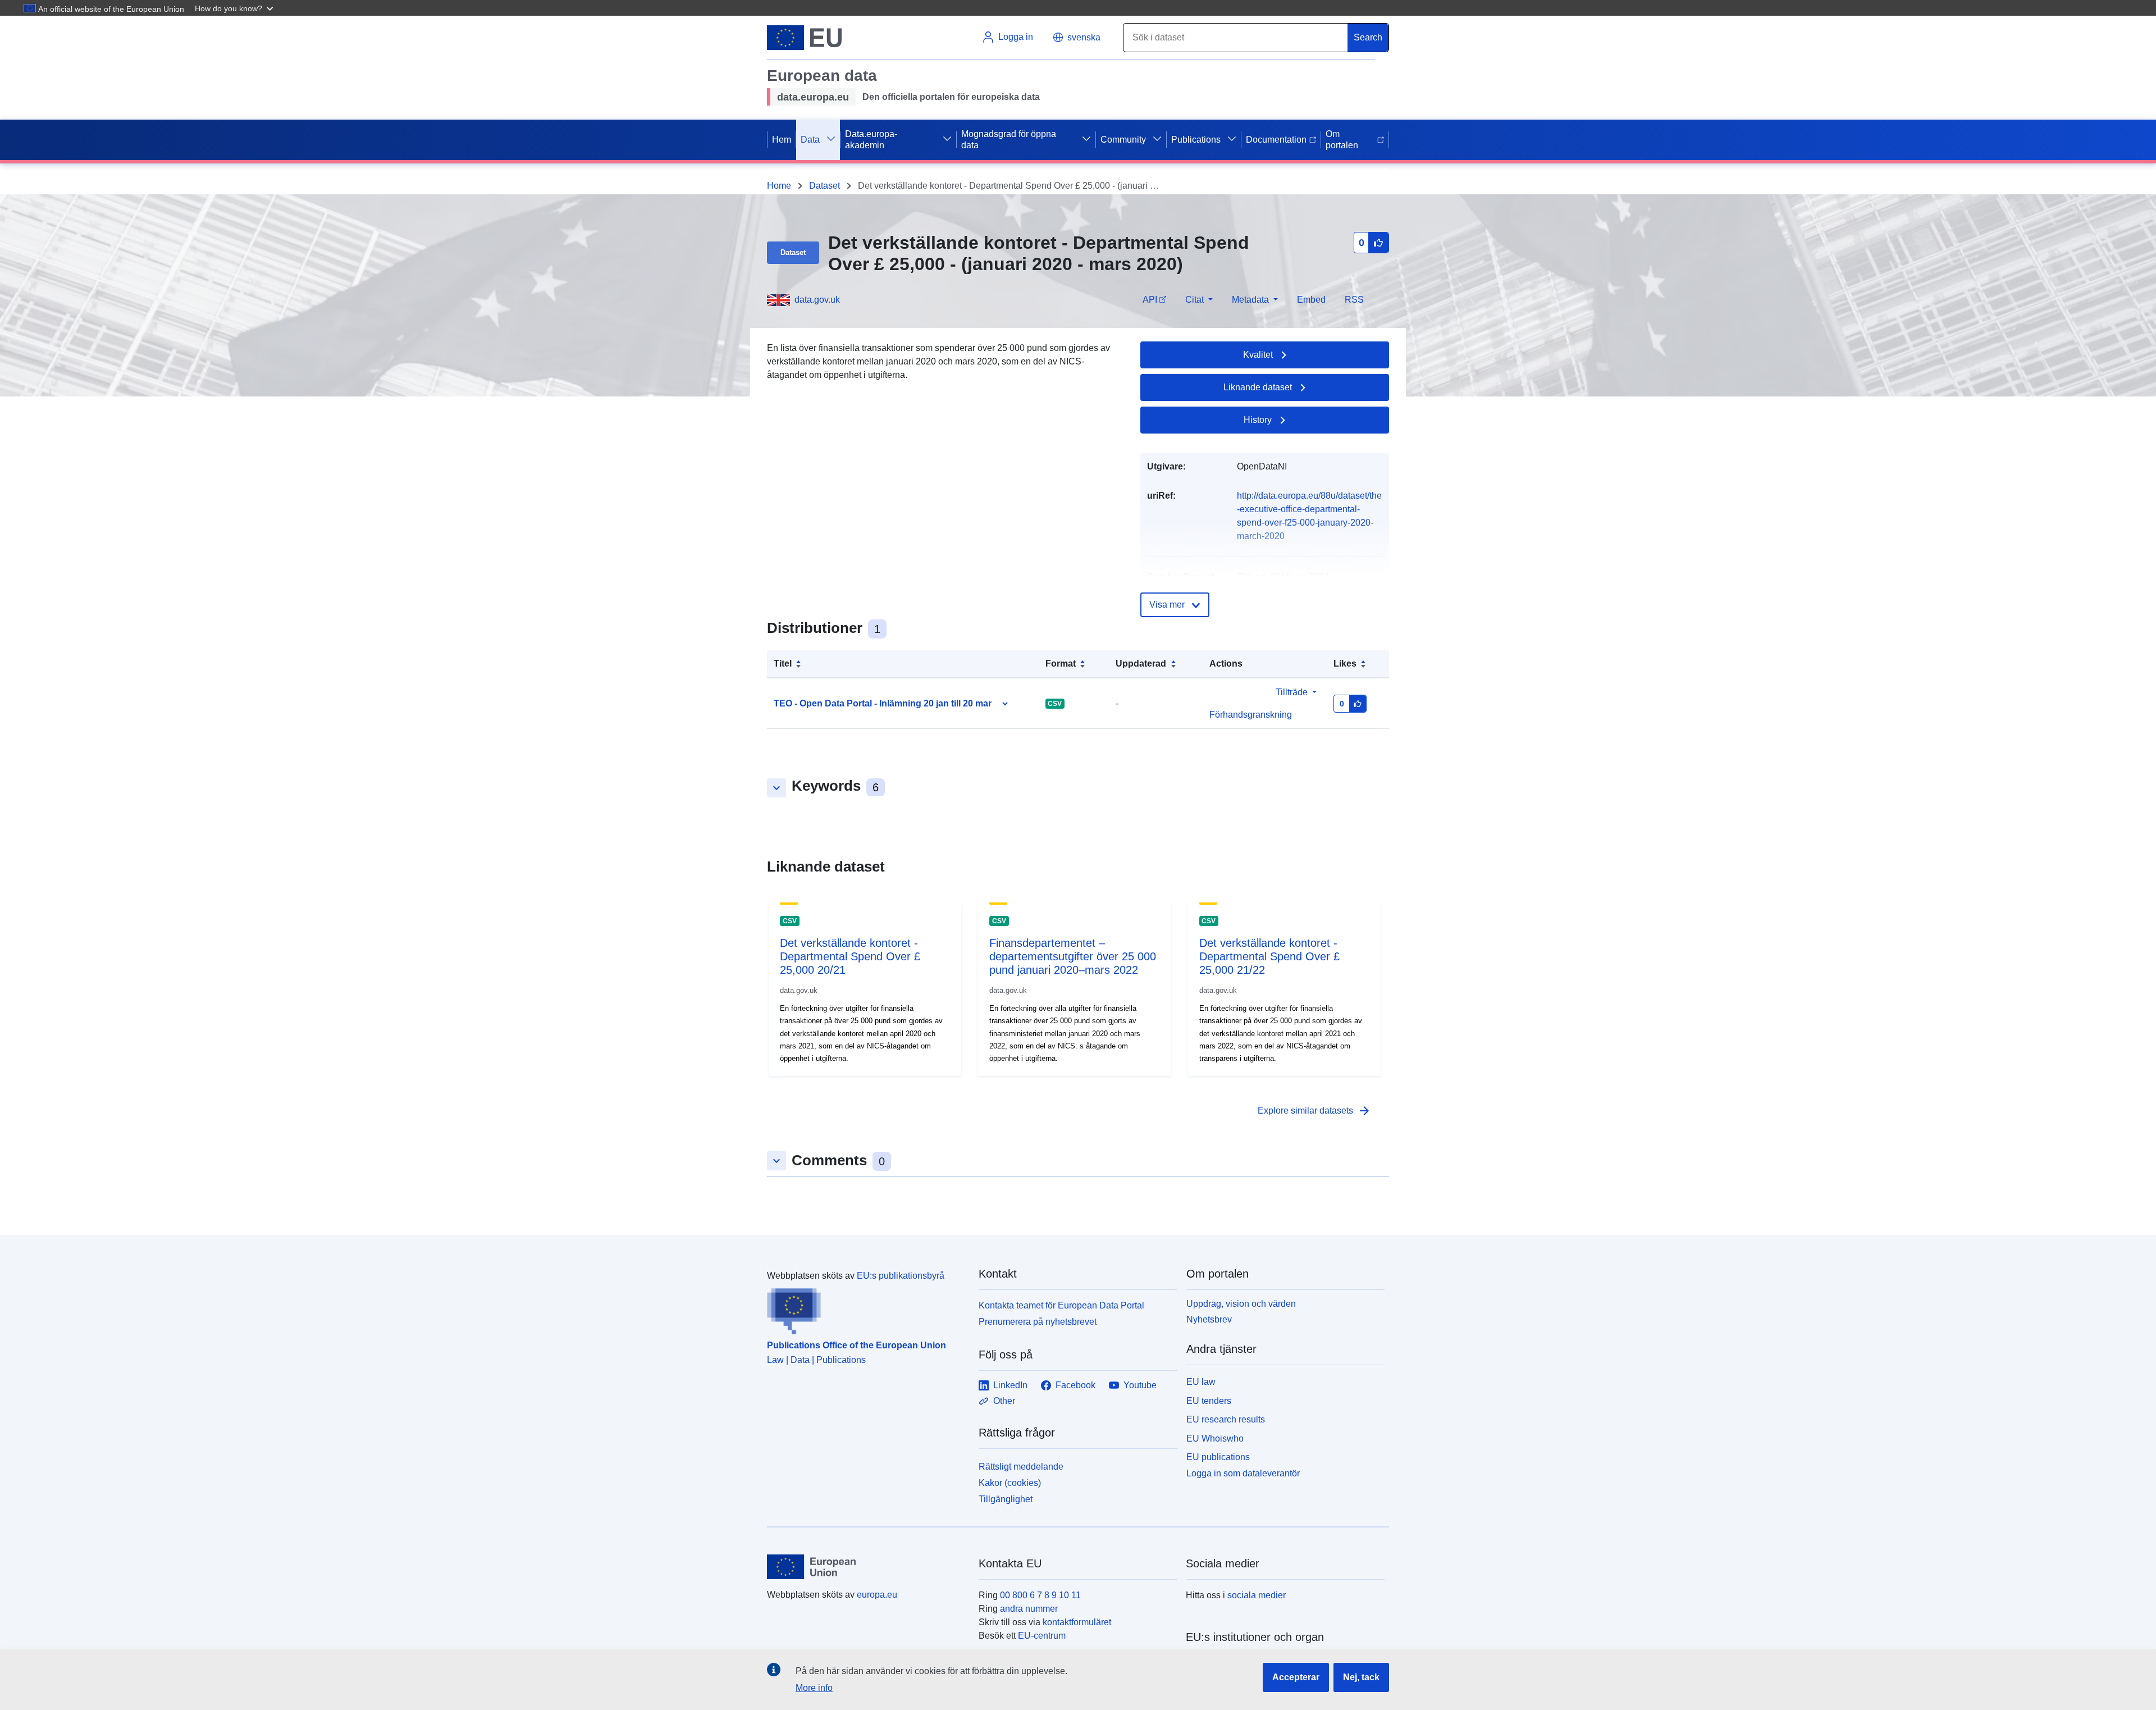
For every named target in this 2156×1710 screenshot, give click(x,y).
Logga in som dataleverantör (1243, 1473)
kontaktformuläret (1077, 1622)
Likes (1345, 664)
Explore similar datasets (1314, 1111)
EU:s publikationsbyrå (901, 1276)
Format (1061, 664)
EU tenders (1209, 1401)
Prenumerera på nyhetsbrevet (1038, 1322)
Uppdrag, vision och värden (1241, 1304)
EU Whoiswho (1215, 1438)
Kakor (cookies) (1010, 1483)
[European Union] (866, 1567)
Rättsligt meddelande (1021, 1467)
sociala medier (1257, 1595)
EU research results (1226, 1419)
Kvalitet (1258, 355)
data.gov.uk (817, 300)
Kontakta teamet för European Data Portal (1061, 1305)
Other (1004, 1401)
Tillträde (1292, 692)
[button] (235, 8)
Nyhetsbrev (1209, 1319)
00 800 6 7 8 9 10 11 (1040, 1595)
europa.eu (877, 1595)
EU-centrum (1042, 1636)
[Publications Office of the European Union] (866, 1308)
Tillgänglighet (1006, 1499)
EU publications (1218, 1457)
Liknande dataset (1258, 387)
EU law (1201, 1382)
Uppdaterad (1141, 664)
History (1258, 420)
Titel (783, 664)
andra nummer (1029, 1609)
